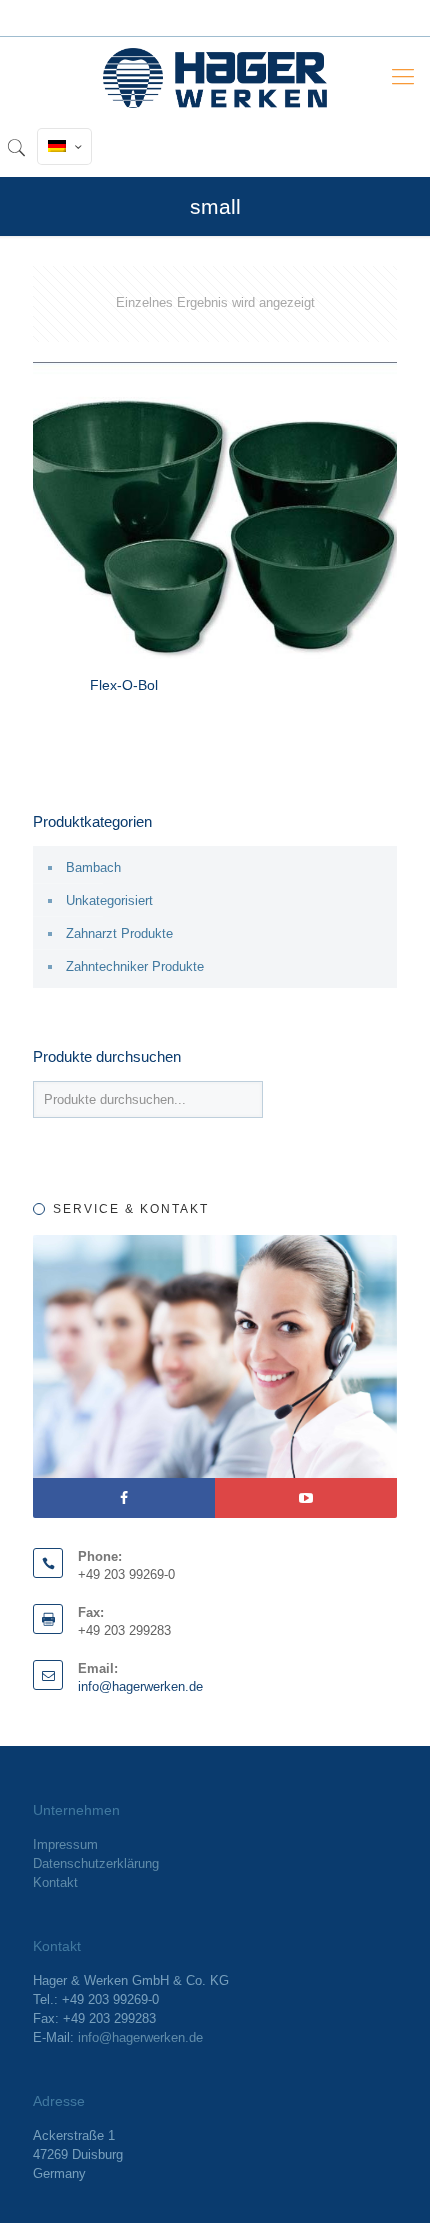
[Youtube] (306, 1498)
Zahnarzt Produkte (119, 933)
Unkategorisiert (109, 900)
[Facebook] (124, 1498)
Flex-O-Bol (124, 685)
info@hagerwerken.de (140, 1686)
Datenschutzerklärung (96, 1863)
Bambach (93, 867)
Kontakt (55, 1882)
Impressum (65, 1844)
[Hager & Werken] (215, 77)
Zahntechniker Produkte (135, 966)
